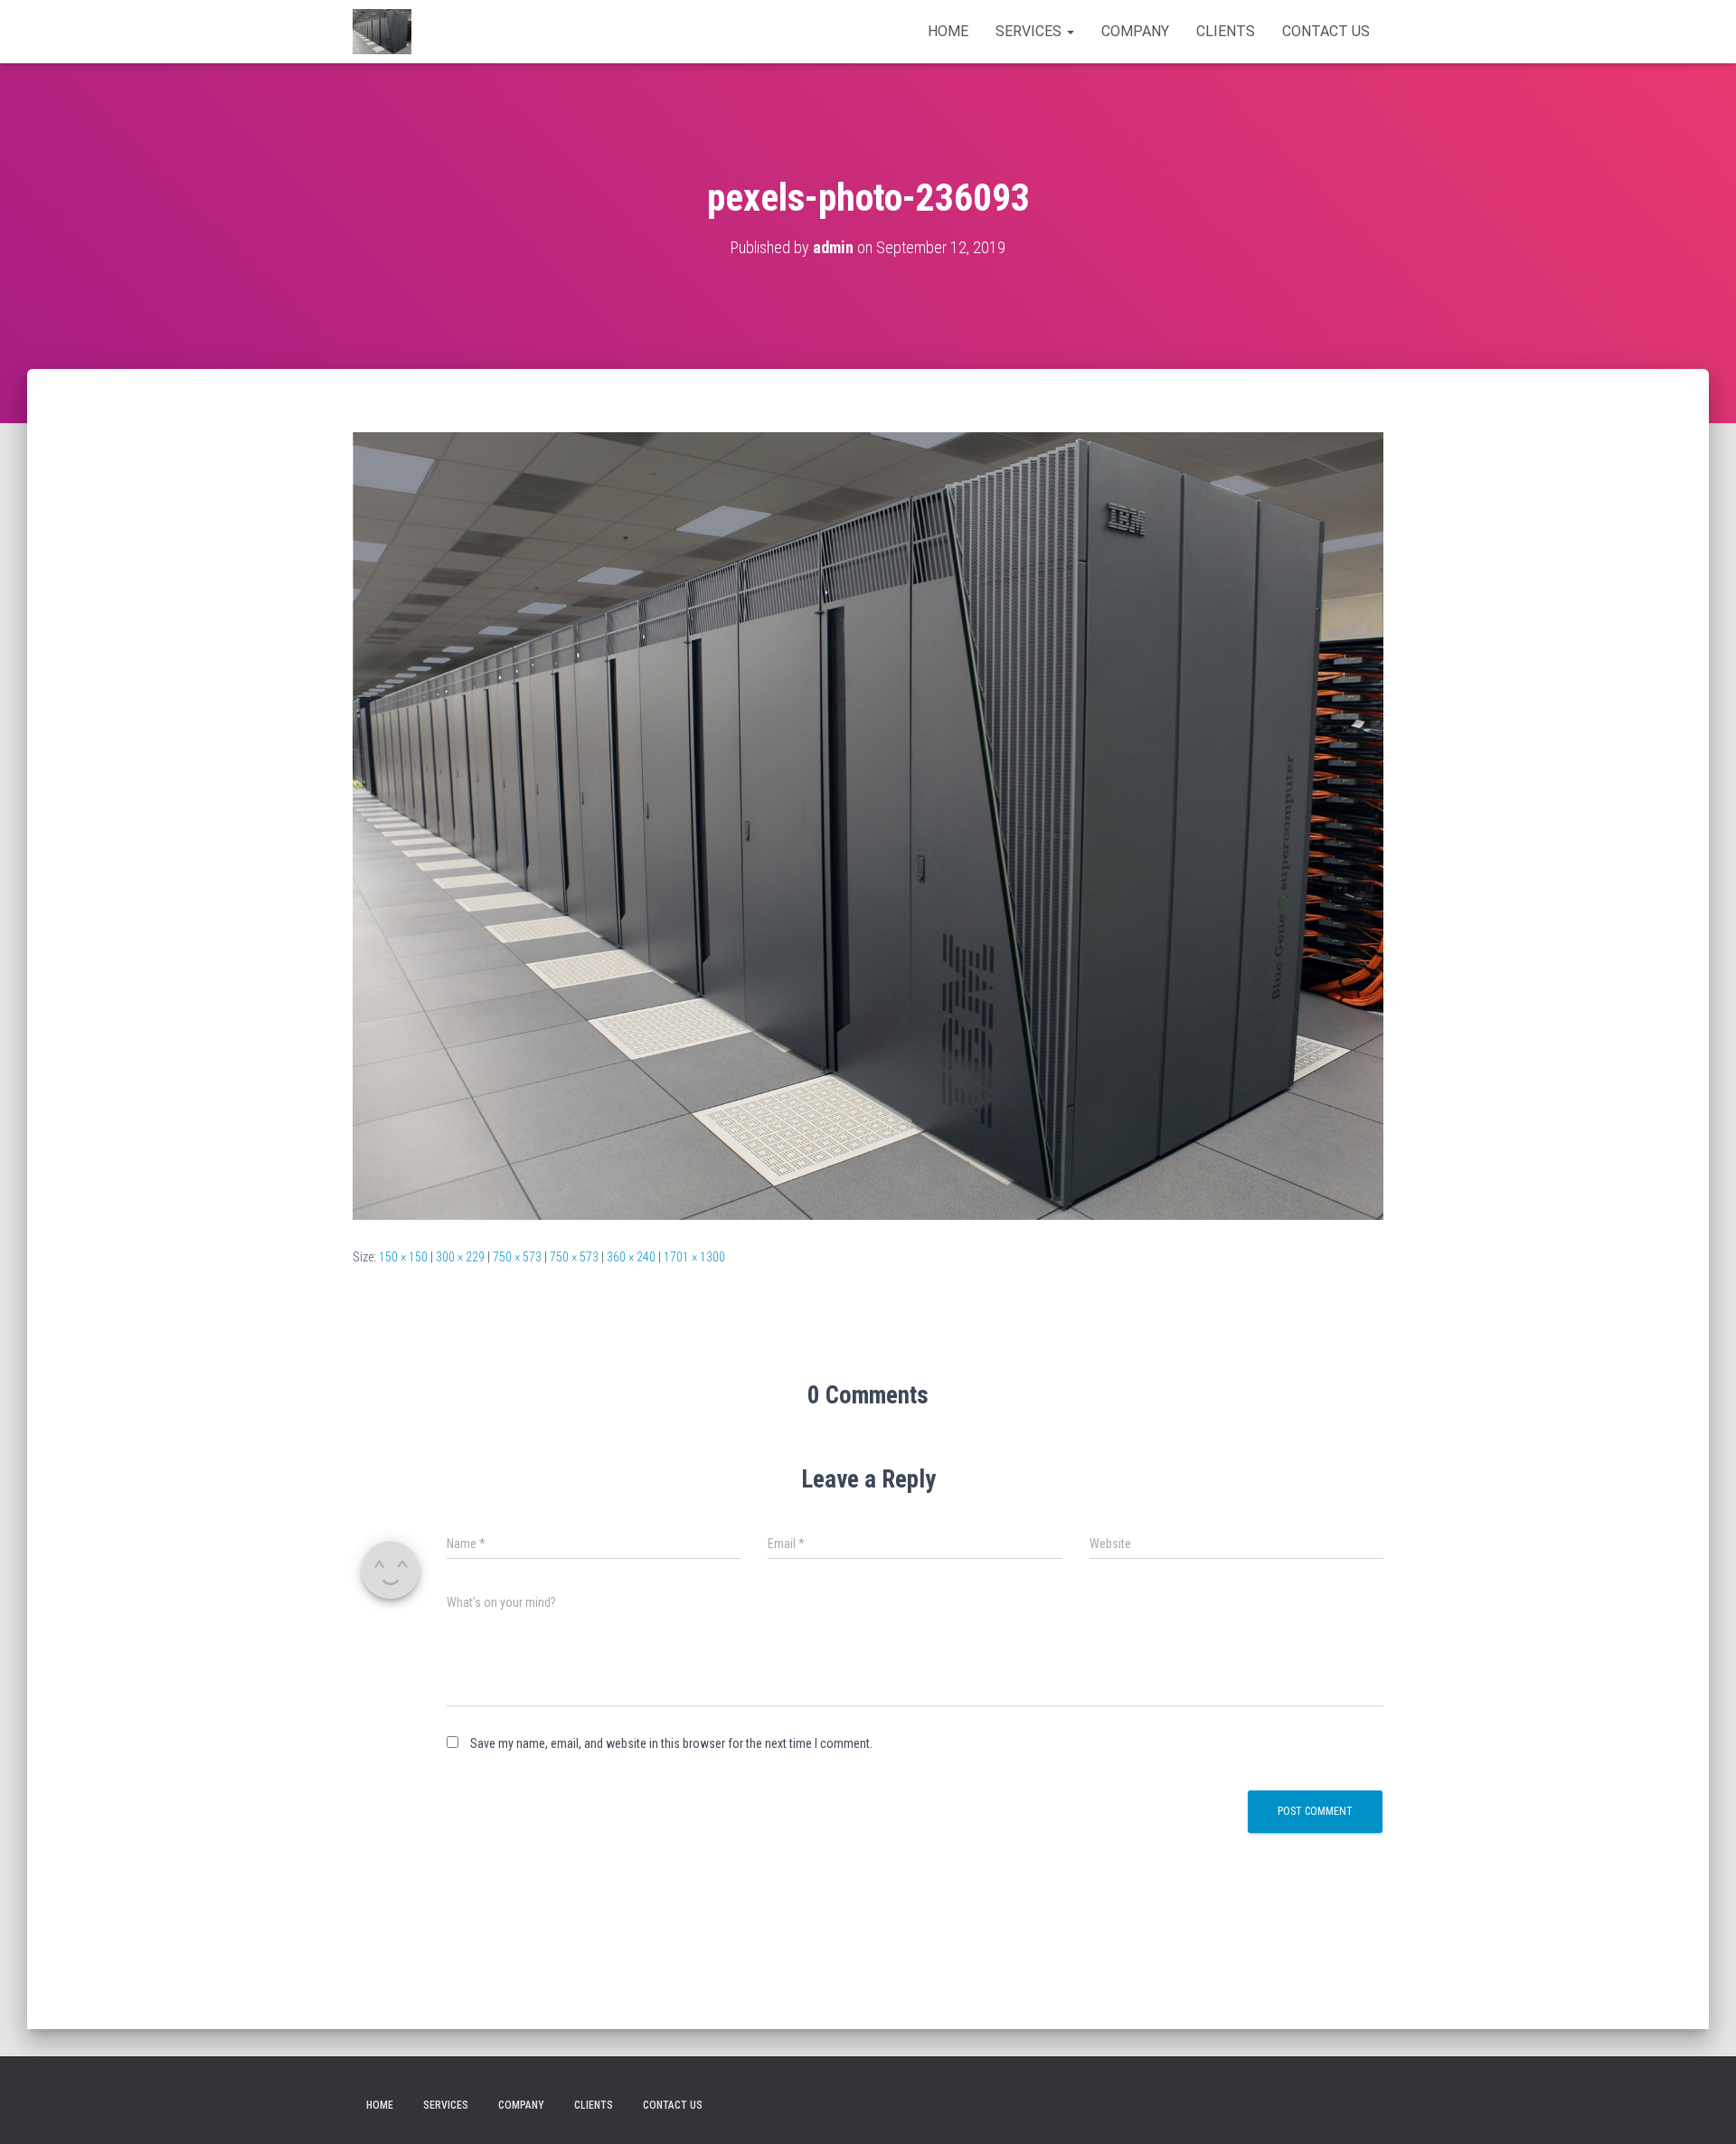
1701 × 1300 (694, 1257)
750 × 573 (517, 1257)
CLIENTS (1226, 31)
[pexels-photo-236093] (868, 825)
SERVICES (1030, 31)
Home (948, 31)
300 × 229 (460, 1257)
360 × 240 (631, 1257)
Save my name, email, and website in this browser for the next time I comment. (671, 1743)
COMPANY (1135, 31)
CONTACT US (1326, 31)
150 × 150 (403, 1257)
